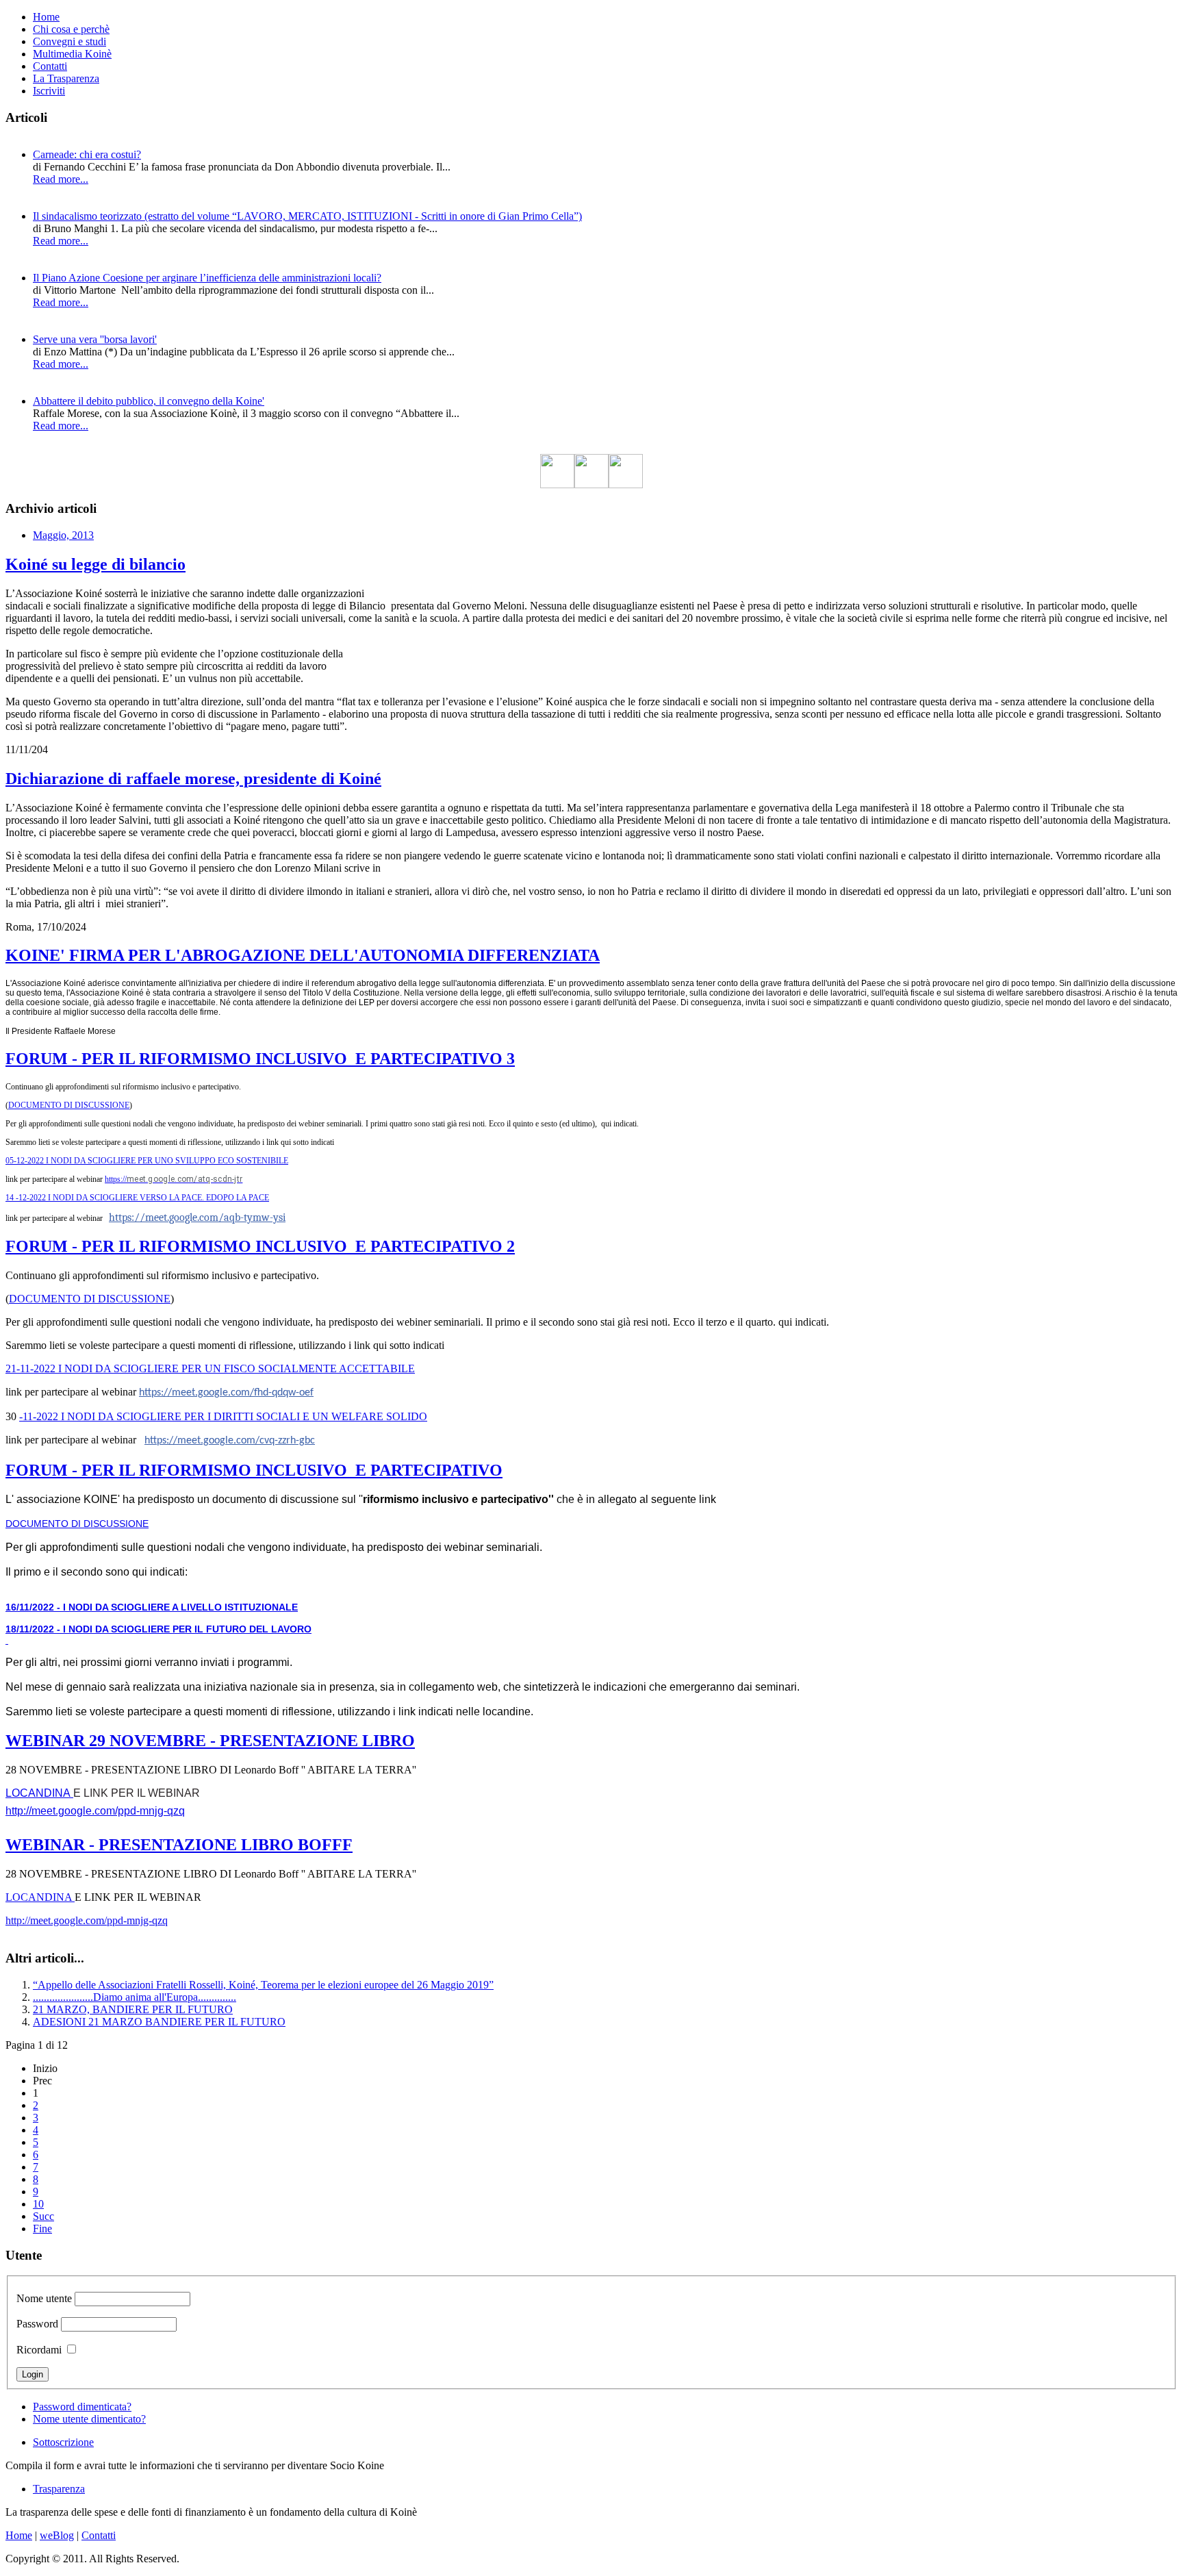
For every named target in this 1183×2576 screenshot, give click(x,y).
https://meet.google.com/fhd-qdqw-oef (226, 1393)
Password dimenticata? (82, 2407)
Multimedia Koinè (72, 54)
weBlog (57, 2535)
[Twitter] (591, 484)
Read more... (61, 179)
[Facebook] (557, 484)
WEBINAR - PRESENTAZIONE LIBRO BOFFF (179, 1845)
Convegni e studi (69, 41)
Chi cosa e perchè (71, 29)
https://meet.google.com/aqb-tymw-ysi (197, 1217)
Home (46, 17)
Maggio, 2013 (63, 535)
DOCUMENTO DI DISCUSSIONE (69, 1105)
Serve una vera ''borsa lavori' (95, 339)
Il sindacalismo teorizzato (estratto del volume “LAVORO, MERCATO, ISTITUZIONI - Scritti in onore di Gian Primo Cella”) (307, 216)
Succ (43, 2216)
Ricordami (39, 2350)
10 (38, 2204)
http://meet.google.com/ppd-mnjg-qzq (95, 1811)
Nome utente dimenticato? (89, 2419)
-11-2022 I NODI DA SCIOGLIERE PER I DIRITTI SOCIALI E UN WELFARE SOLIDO (223, 1416)
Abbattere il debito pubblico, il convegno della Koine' (149, 401)
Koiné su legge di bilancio (96, 564)
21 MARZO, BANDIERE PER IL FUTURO (133, 2009)
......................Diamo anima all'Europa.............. (135, 1997)
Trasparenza (59, 2489)
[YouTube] (626, 484)
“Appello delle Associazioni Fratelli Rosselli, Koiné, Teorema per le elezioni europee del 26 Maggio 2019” (263, 1985)
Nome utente (44, 2298)
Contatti (50, 66)
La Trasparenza (66, 78)
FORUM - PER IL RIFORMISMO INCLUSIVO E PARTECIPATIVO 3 (260, 1059)
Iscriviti (49, 91)
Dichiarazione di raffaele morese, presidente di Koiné (193, 779)
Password (37, 2324)
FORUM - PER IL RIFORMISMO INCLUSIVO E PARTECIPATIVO (254, 1470)
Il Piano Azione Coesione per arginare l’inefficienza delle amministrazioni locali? (207, 278)
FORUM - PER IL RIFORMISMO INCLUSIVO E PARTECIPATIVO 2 (260, 1246)
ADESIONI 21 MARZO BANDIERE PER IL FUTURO (159, 2022)
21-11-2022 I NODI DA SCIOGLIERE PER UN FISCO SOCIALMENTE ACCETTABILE (210, 1368)
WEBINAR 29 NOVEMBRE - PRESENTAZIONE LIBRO (210, 1741)
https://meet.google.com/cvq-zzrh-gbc (230, 1441)
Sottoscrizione (63, 2442)
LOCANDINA (39, 1793)
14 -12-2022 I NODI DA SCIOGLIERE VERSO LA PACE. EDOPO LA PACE (137, 1198)
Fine (42, 2228)
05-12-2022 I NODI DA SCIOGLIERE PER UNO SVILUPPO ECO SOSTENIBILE (147, 1161)
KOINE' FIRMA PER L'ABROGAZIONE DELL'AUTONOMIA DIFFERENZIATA (303, 955)
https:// (174, 1179)
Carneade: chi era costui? (87, 154)
